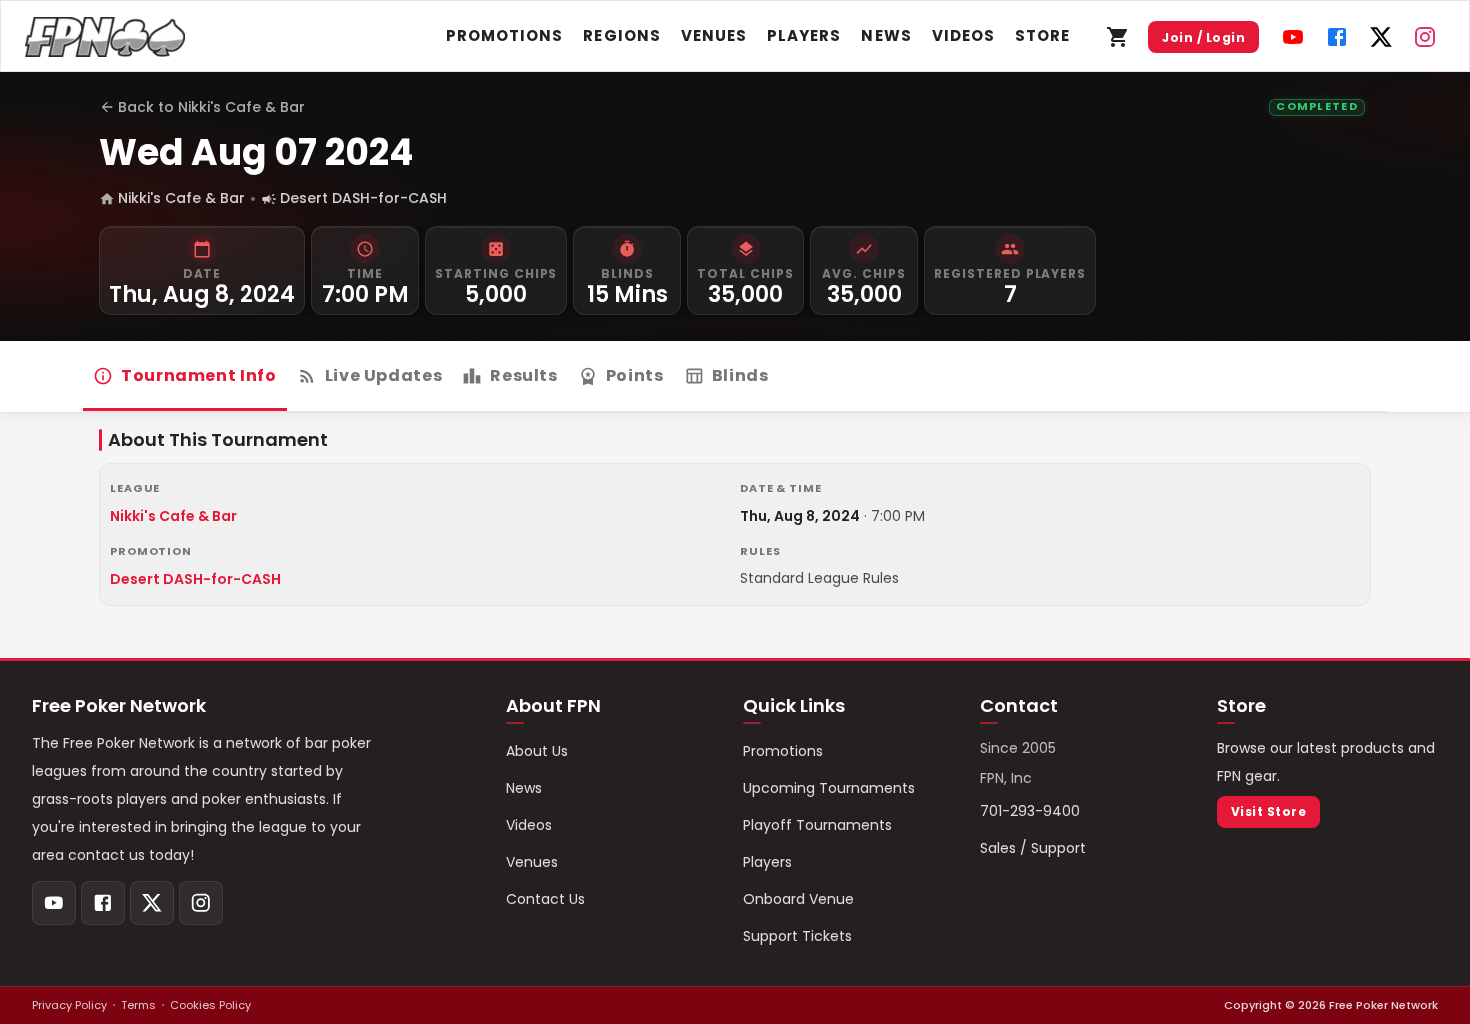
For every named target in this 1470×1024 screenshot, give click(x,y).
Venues (714, 35)
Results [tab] (523, 375)
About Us (537, 751)
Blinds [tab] (740, 375)
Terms (138, 1005)
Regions (621, 35)
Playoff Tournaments (817, 825)
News (886, 35)
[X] (1381, 37)
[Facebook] (1337, 37)
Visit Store (1268, 811)
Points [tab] (635, 375)
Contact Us (545, 899)
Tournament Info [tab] (199, 375)
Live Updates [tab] (384, 375)
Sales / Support (1033, 848)
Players (804, 35)
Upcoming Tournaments (829, 788)
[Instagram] (1425, 37)
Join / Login (1203, 37)
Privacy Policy (69, 1005)
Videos (963, 35)
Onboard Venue (798, 899)
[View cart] (1118, 37)
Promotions (505, 35)
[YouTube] (1293, 37)
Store (1042, 35)
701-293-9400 (1030, 811)
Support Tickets (797, 936)
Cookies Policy (210, 1005)
